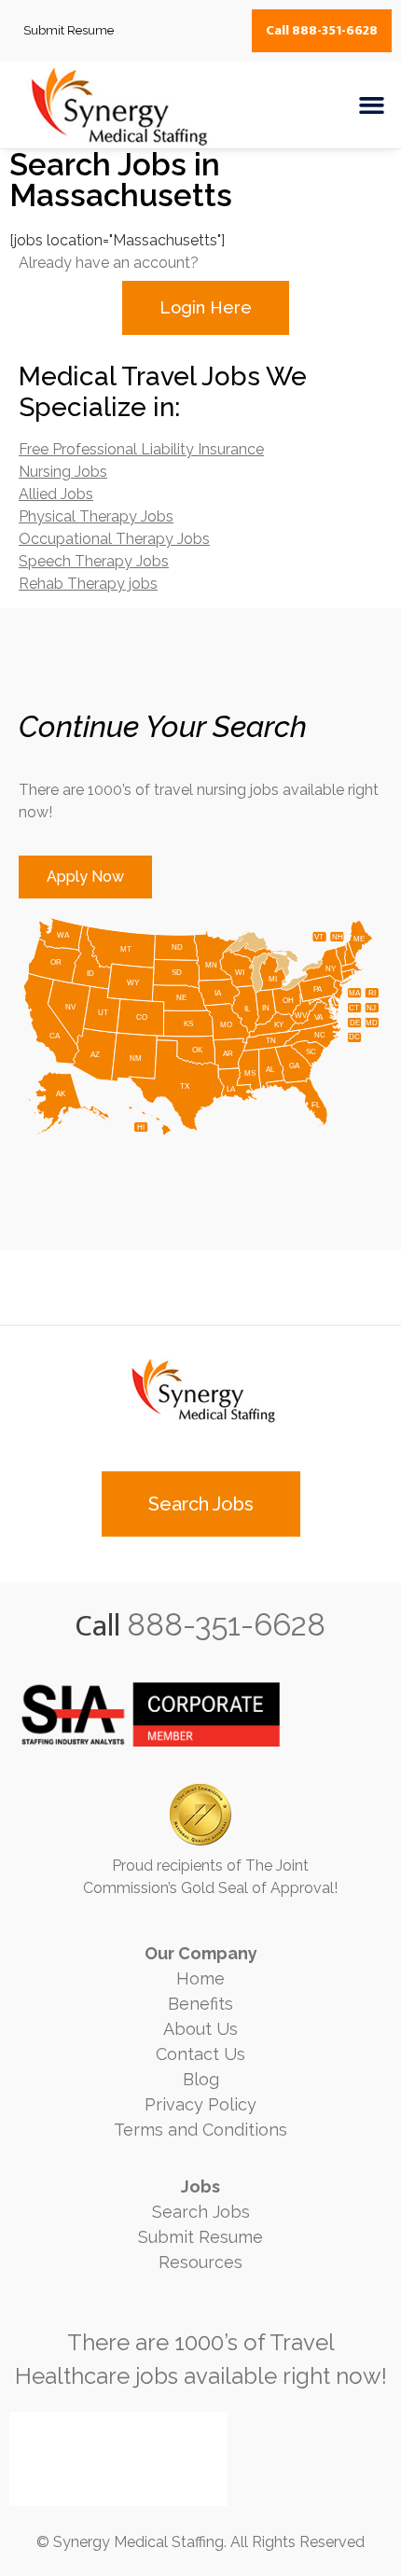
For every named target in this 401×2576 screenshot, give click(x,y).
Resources (200, 2262)
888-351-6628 (226, 1625)
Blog (201, 2079)
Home (200, 1978)
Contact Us (200, 2054)
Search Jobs (201, 2212)
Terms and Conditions (200, 2130)
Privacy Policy (200, 2104)
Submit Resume (200, 2237)
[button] (372, 105)
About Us (200, 2029)
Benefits (200, 2004)
